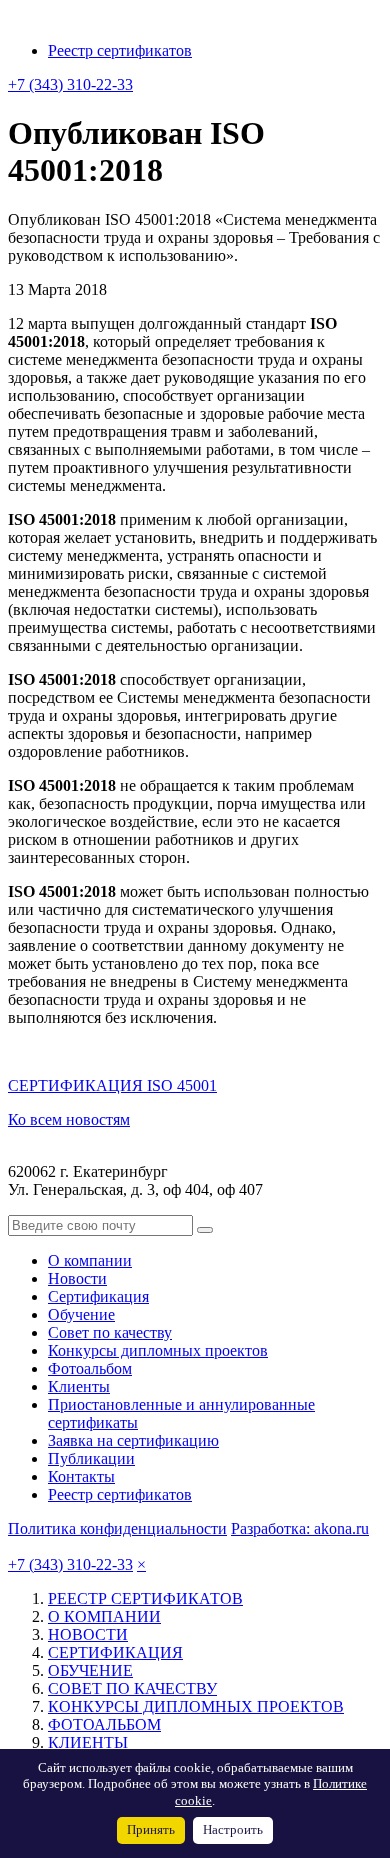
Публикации (91, 1458)
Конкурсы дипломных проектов (158, 1350)
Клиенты (79, 1386)
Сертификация (98, 1296)
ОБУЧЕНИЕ (90, 1670)
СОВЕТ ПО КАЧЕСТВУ (132, 1688)
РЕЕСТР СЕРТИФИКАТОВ (145, 1598)
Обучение (81, 1314)
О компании (90, 1260)
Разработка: (300, 1528)
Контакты (81, 1476)
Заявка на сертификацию (133, 1440)
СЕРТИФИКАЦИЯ (115, 1652)
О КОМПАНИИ (104, 1616)
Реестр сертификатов (120, 50)
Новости (77, 1278)
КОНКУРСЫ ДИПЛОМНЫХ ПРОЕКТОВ (196, 1706)
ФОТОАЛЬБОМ (104, 1724)
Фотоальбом (90, 1368)
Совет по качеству (110, 1332)
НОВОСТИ (88, 1634)
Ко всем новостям (69, 1119)
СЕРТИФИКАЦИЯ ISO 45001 (112, 1085)
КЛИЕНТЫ (88, 1742)
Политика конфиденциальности (117, 1528)
